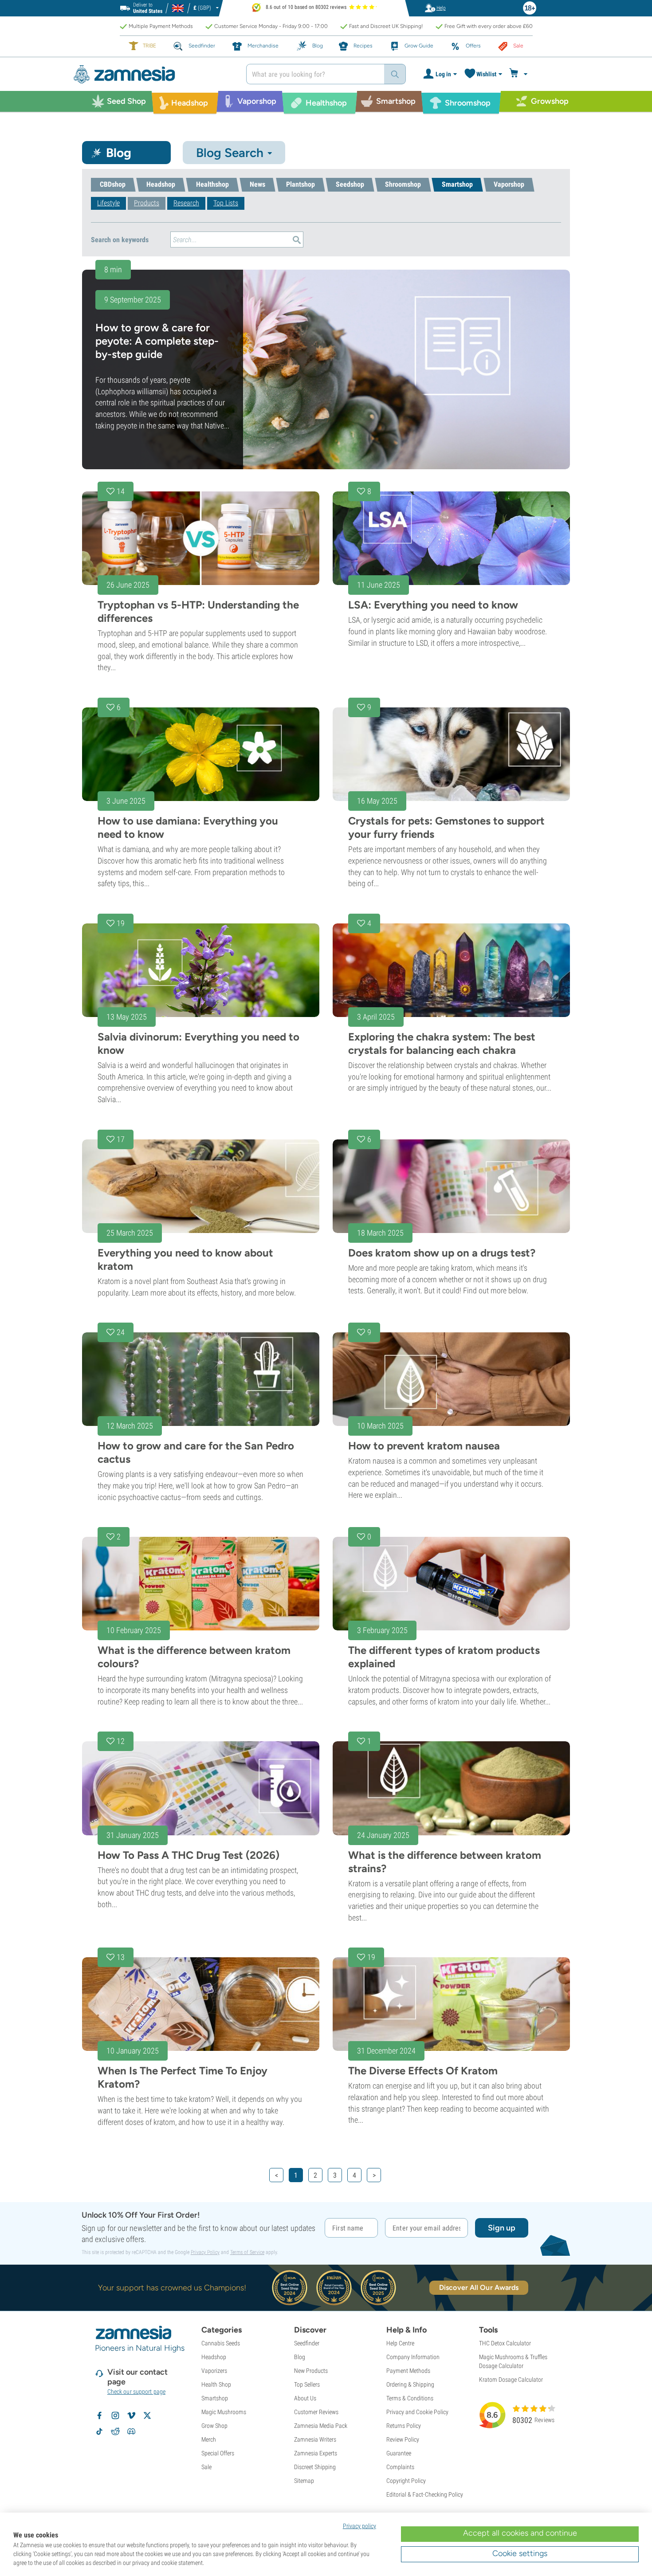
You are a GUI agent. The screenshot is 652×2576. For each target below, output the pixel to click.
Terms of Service (247, 2252)
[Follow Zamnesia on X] (147, 2415)
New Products (311, 2371)
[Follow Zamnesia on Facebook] (99, 2415)
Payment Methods (408, 2371)
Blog (300, 2357)
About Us (305, 2398)
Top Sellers (307, 2384)
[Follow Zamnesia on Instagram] (115, 2415)
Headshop (214, 2357)
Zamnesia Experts (316, 2453)
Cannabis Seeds (221, 2343)
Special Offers (218, 2453)
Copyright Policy (406, 2481)
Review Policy (403, 2439)
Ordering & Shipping (410, 2384)
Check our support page (136, 2391)
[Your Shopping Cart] (520, 74)
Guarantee (399, 2453)
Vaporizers (214, 2371)
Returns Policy (404, 2426)
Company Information (413, 2357)
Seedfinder (307, 2343)
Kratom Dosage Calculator (511, 2380)
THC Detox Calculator (505, 2343)
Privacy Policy (205, 2252)
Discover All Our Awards (479, 2287)
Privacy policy (359, 2526)
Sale (206, 2467)
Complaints (400, 2467)
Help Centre (400, 2343)
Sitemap (304, 2481)
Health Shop (216, 2384)
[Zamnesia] (153, 74)
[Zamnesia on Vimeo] (131, 2415)
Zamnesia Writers (315, 2439)
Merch (209, 2439)
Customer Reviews (316, 2412)
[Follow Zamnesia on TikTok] (99, 2431)
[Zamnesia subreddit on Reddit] (115, 2431)
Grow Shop (214, 2426)
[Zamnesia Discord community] (131, 2431)
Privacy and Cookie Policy (417, 2412)
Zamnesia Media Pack (321, 2426)
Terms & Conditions (410, 2398)
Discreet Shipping (315, 2467)
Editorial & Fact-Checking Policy (425, 2494)
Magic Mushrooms (224, 2412)
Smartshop (215, 2398)
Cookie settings (520, 2553)
